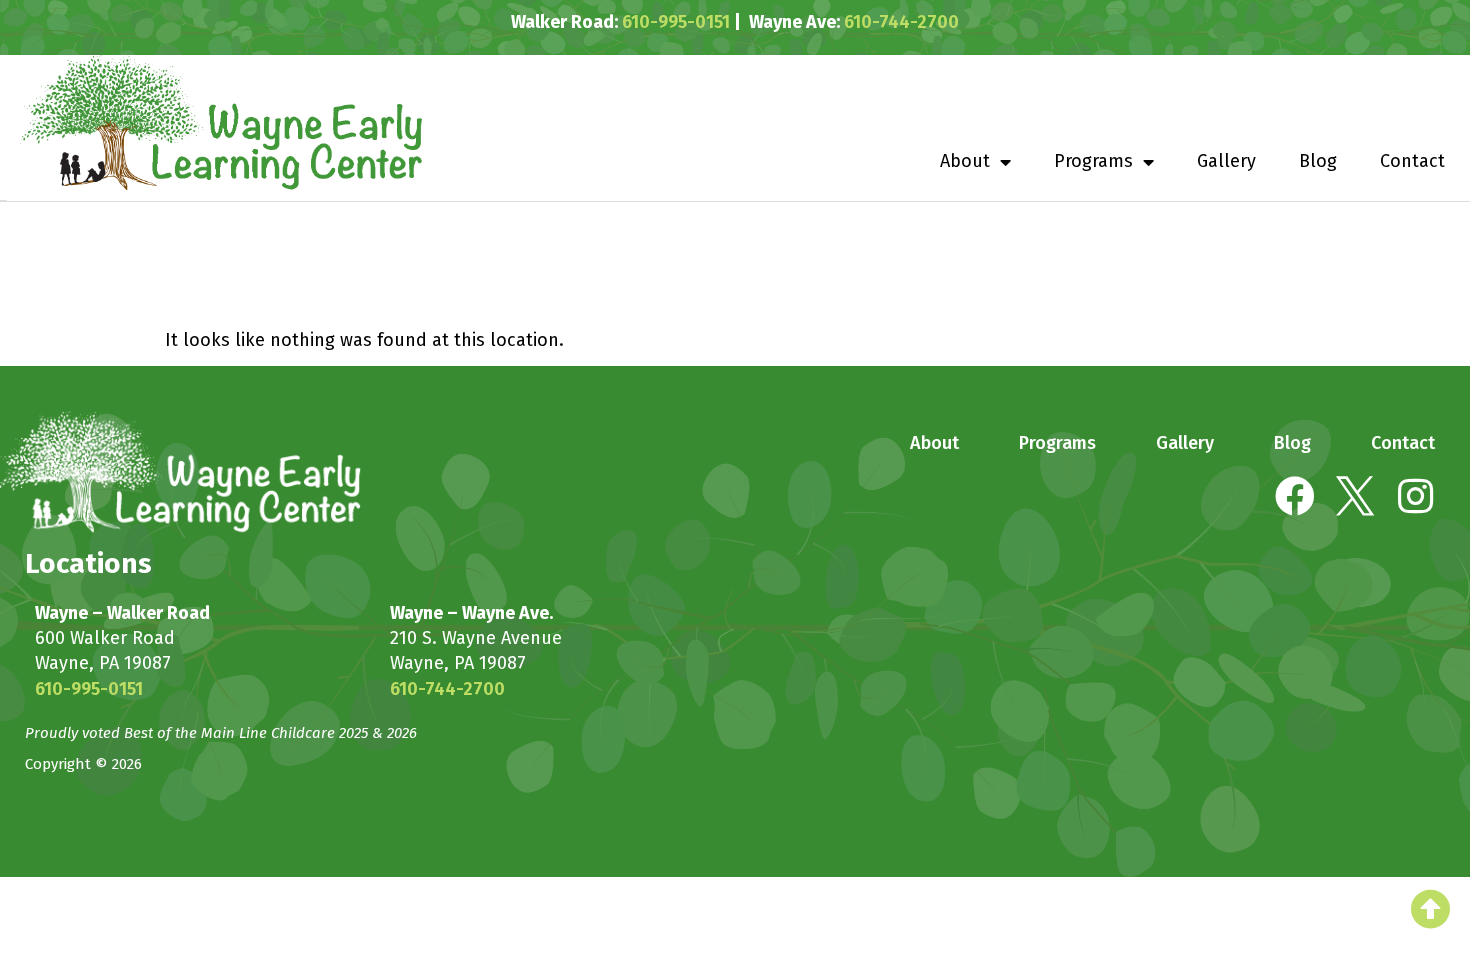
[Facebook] (1295, 496)
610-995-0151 (676, 22)
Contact (1412, 161)
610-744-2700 (901, 22)
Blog (1318, 161)
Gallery (1226, 161)
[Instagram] (1415, 496)
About (965, 161)
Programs (1093, 161)
